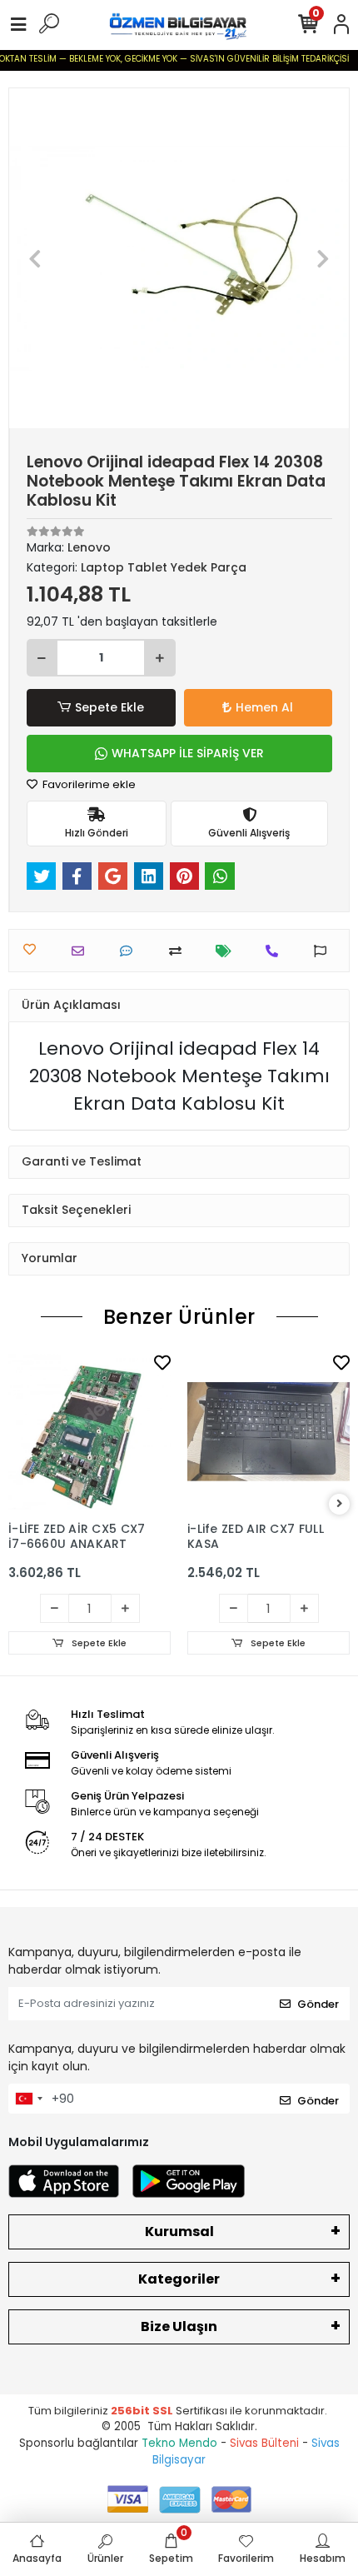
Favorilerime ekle (88, 784)
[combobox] (28, 2099)
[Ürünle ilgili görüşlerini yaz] (130, 951)
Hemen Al (264, 707)
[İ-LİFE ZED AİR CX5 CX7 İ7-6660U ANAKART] (89, 1432)
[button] (35, 258)
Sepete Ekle (109, 707)
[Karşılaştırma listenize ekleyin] (179, 951)
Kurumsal (179, 2232)
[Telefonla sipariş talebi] (276, 951)
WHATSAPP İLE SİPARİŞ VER (188, 753)
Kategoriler (179, 2279)
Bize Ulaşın (179, 2326)
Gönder (318, 2004)
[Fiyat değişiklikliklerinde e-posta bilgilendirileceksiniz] (228, 951)
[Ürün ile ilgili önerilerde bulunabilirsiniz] (324, 951)
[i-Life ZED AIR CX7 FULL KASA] (268, 1432)
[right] (340, 1504)
